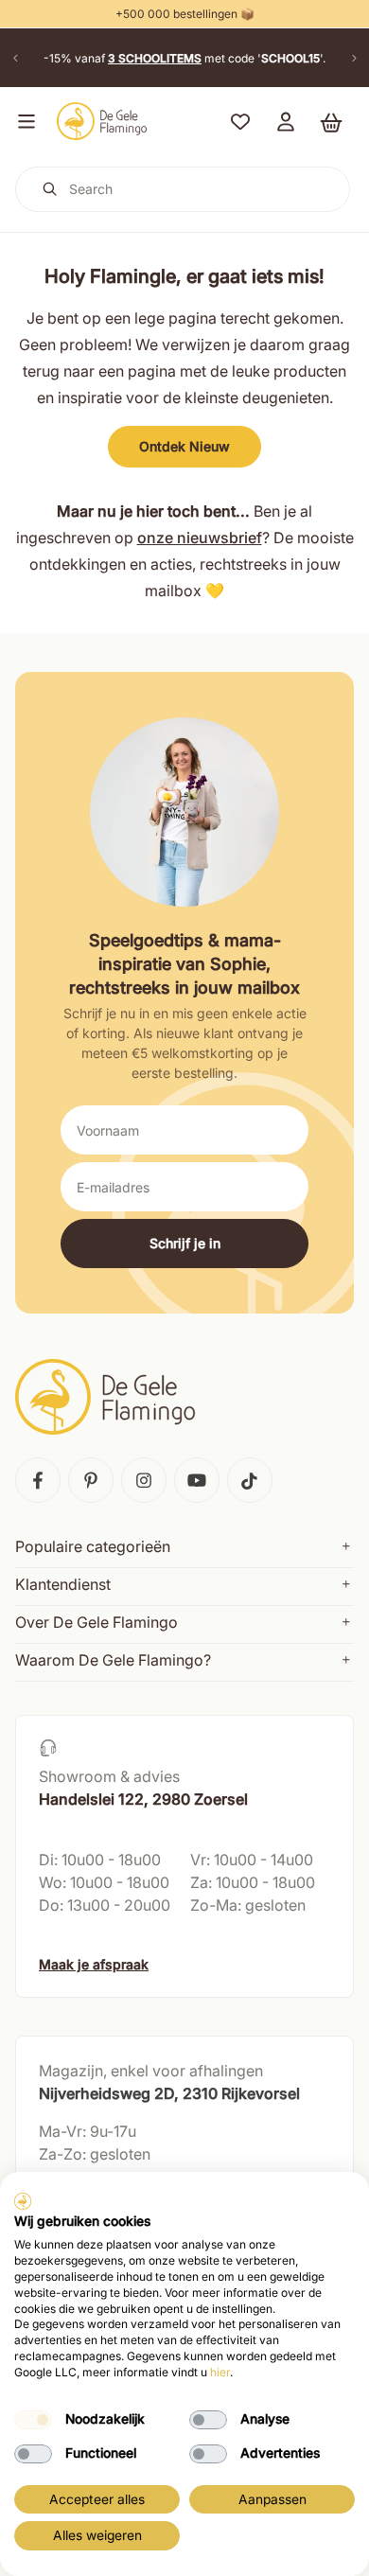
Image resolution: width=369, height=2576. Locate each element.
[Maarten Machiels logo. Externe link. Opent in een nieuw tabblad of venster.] (23, 2201)
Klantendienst (63, 1584)
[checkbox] (33, 2420)
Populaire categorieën (93, 1546)
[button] (23, 121)
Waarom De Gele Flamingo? (113, 1660)
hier (220, 2372)
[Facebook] (38, 1480)
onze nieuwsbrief (200, 538)
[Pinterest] (91, 1480)
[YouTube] (197, 1480)
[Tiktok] (250, 1480)
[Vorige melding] (15, 58)
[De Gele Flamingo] (102, 121)
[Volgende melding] (354, 58)
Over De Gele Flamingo (97, 1622)
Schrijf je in (185, 1243)
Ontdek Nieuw (184, 446)
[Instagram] (144, 1480)
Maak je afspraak (94, 1964)
